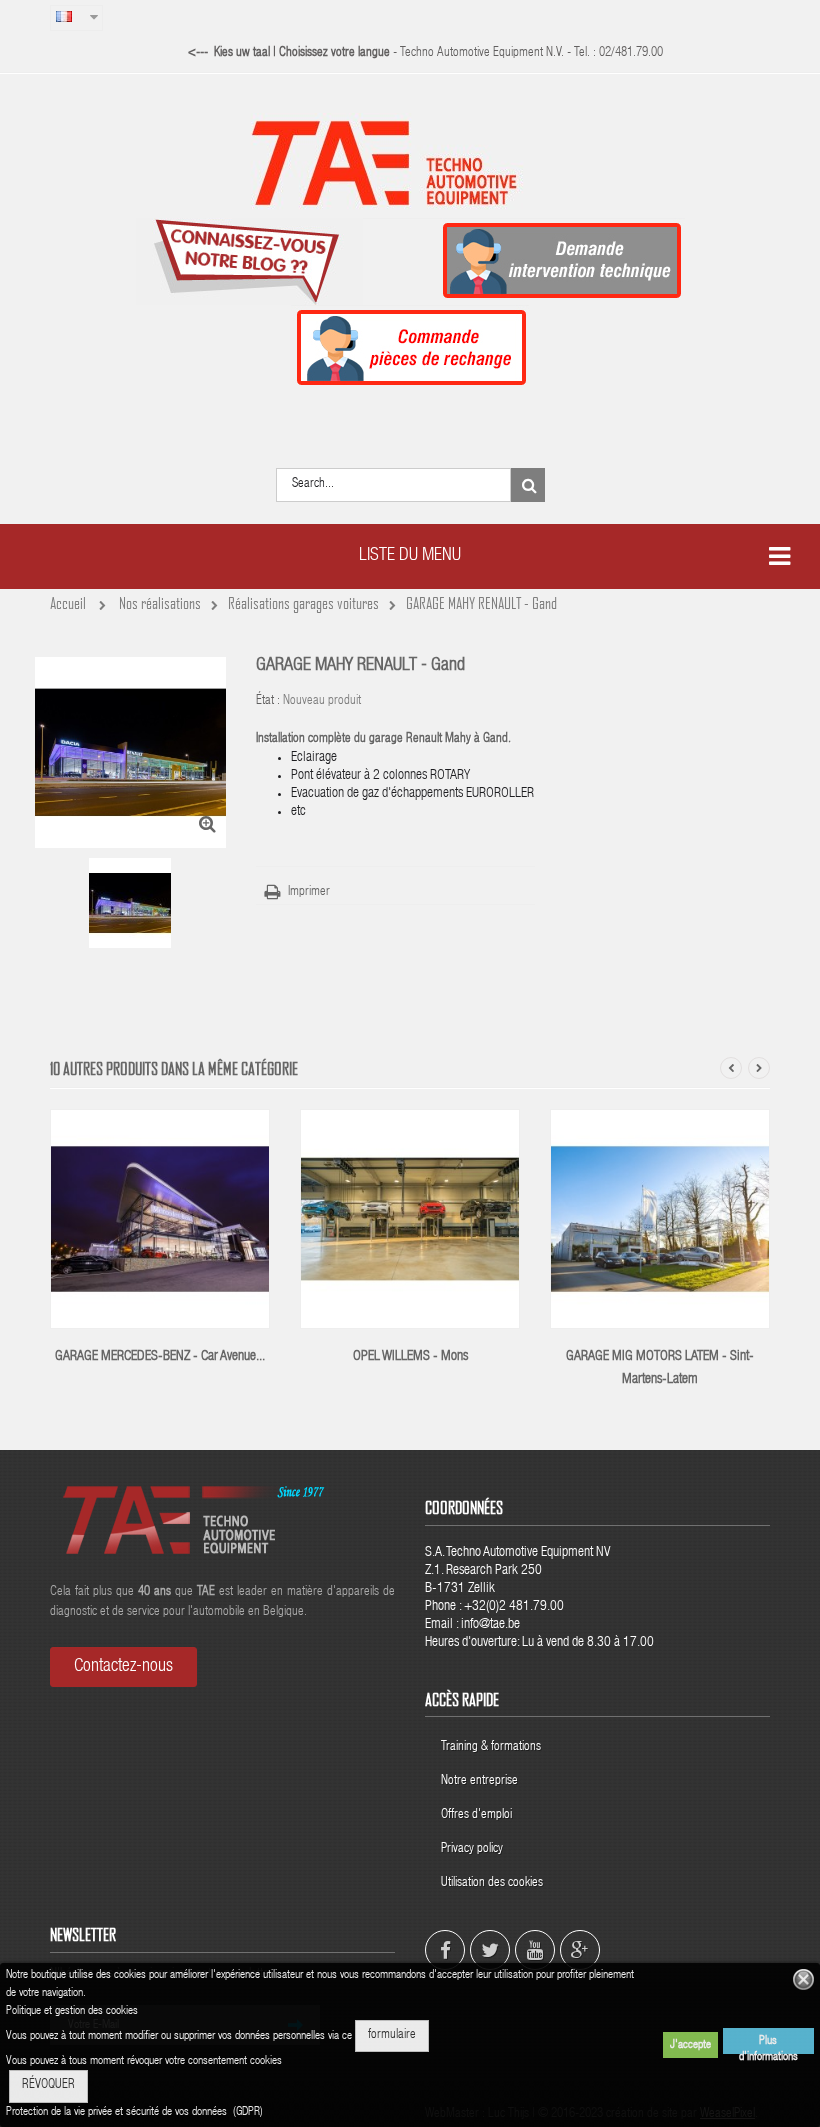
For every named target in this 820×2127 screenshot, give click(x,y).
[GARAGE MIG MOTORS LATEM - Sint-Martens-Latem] (660, 1220)
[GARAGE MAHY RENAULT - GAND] (134, 903)
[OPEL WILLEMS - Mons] (410, 1220)
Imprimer (309, 892)
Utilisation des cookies (492, 1883)
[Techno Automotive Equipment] (410, 162)
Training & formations (491, 1747)
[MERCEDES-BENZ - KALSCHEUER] (160, 1220)
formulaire (392, 2035)
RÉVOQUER (48, 2085)
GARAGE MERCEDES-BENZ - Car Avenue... (160, 1357)
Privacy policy (473, 1849)
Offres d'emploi (476, 1815)
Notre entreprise (479, 1781)
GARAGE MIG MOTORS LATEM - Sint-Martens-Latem (660, 1368)
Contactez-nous (123, 1667)
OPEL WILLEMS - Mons (410, 1357)
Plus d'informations (768, 2044)
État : (268, 701)
